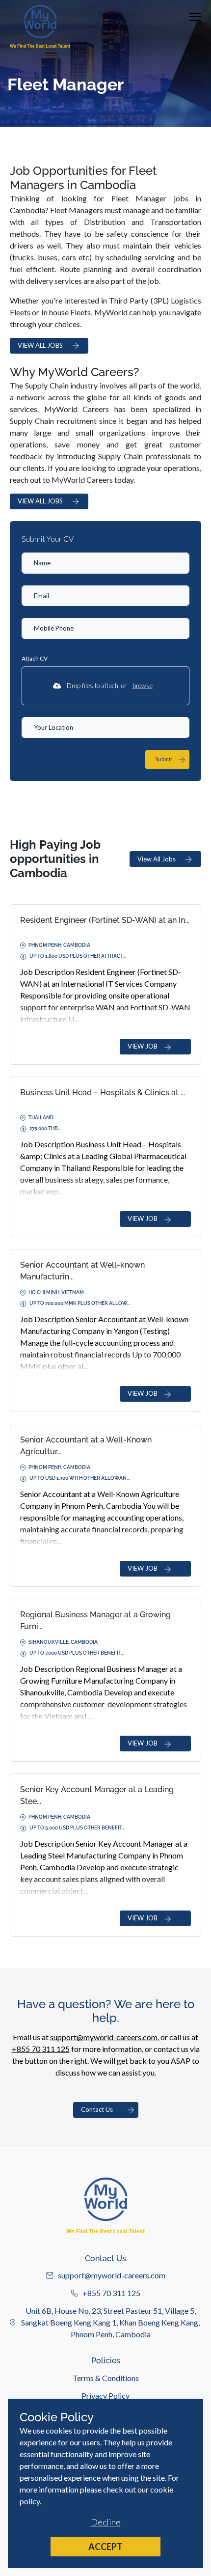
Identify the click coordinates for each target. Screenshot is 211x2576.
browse (143, 686)
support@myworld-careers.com (104, 2037)
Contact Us (97, 2109)
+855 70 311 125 (41, 2049)
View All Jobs (157, 859)
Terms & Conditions (106, 2378)
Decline (106, 2522)
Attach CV (35, 658)
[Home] (40, 26)
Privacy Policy (105, 2396)
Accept (105, 2547)
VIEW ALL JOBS (40, 345)
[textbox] (105, 563)
